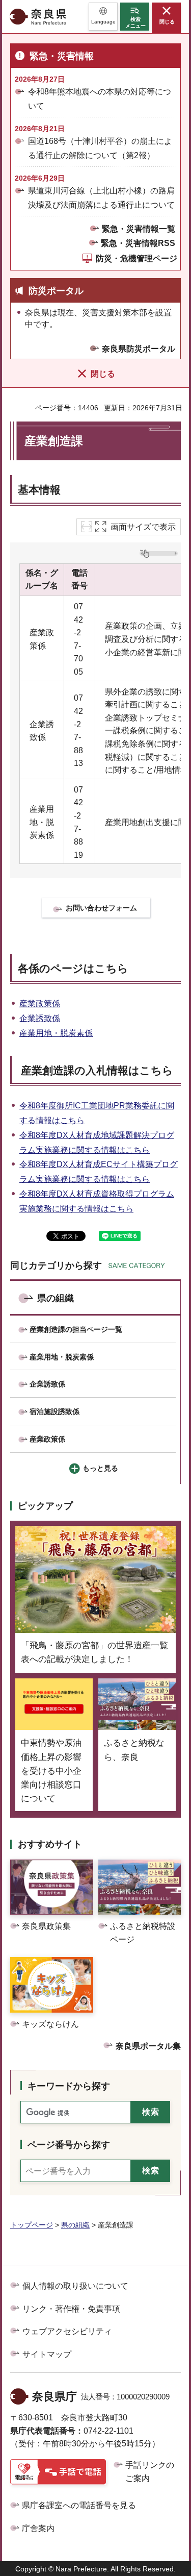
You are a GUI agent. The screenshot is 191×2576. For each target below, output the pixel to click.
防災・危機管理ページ (137, 258)
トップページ (32, 2225)
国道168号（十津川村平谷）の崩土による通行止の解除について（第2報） (100, 148)
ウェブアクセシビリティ (67, 2331)
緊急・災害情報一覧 (139, 229)
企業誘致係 (40, 1018)
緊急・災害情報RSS (138, 243)
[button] (103, 17)
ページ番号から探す (69, 2145)
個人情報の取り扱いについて (75, 2286)
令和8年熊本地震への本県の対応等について (100, 98)
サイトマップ (47, 2354)
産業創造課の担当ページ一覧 (76, 1329)
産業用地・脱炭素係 (56, 1033)
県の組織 (56, 1298)
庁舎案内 (38, 2528)
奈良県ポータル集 (148, 2046)
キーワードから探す (69, 2086)
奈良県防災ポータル (139, 349)
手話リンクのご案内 (150, 2472)
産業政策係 (40, 1004)
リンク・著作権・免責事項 (71, 2309)
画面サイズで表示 (143, 527)
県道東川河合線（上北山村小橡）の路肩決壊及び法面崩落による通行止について (101, 197)
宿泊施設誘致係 (54, 1411)
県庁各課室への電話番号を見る (79, 2505)
